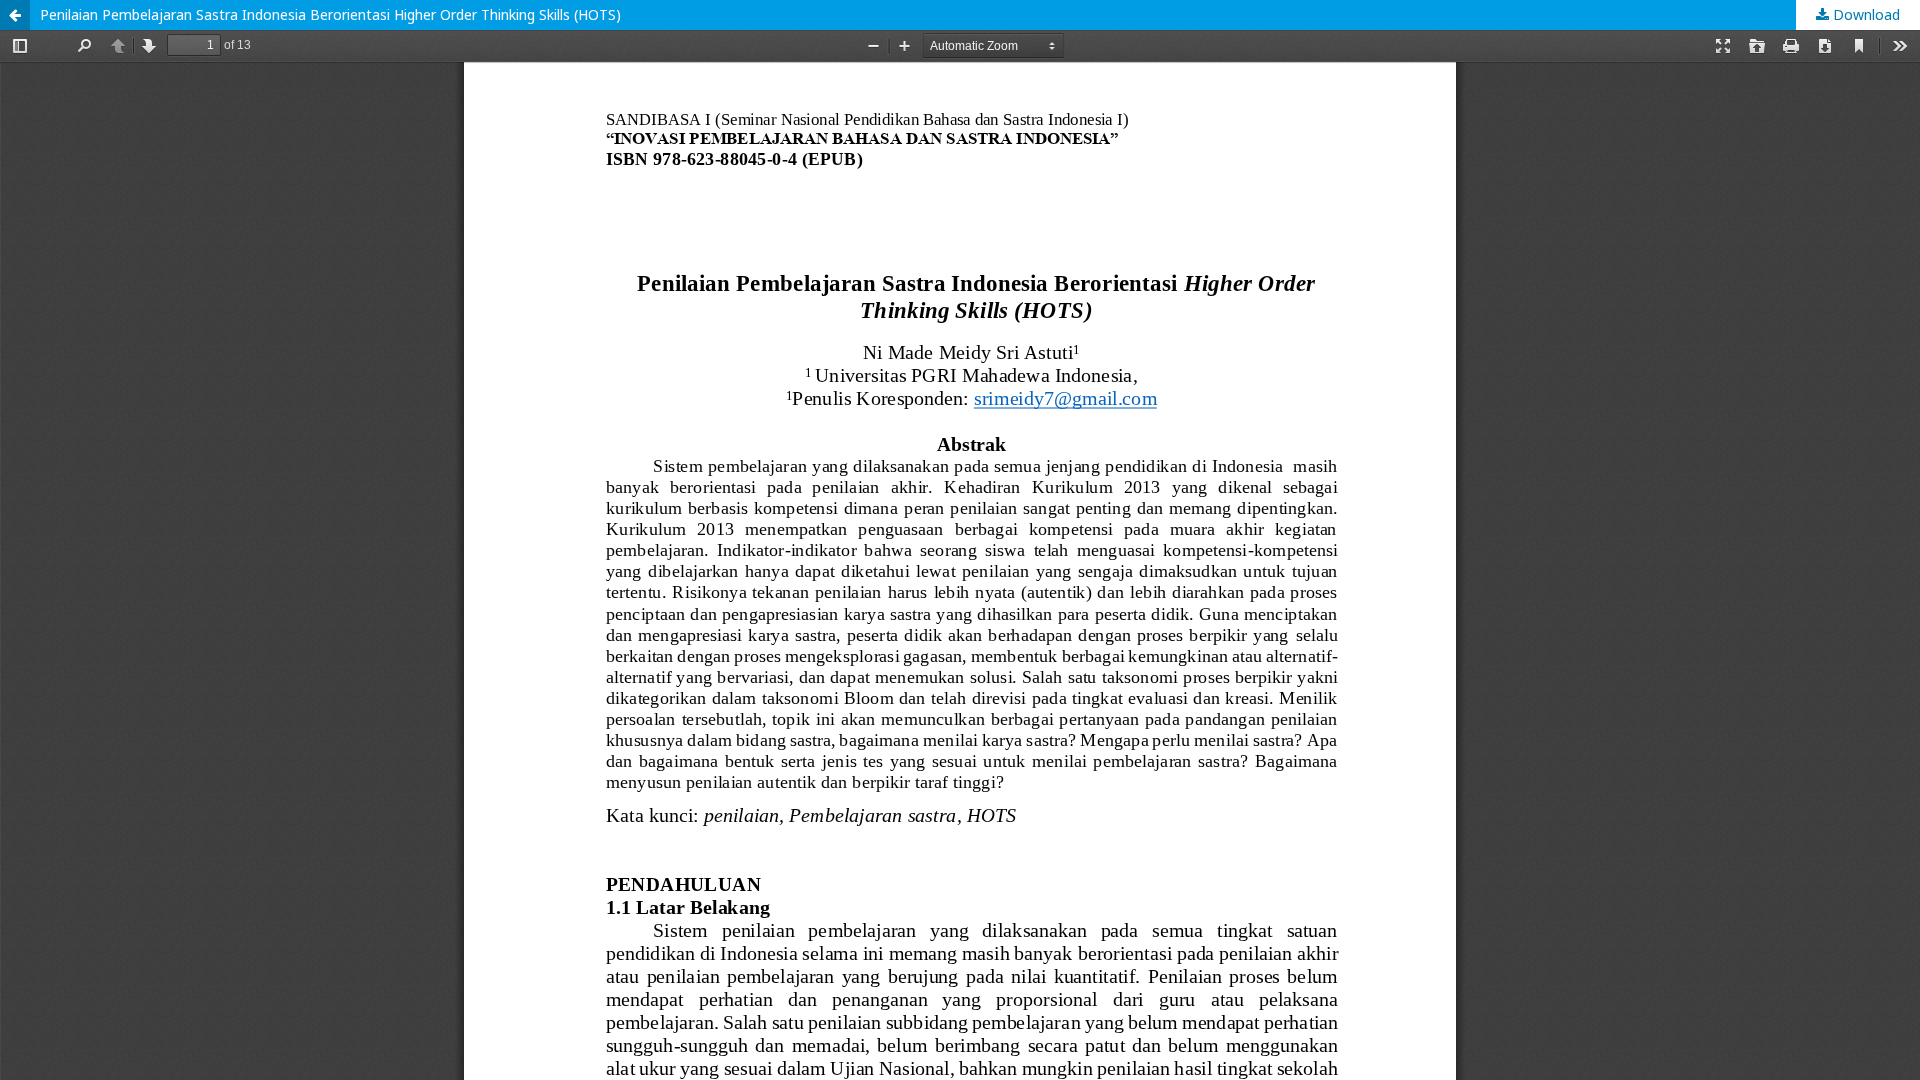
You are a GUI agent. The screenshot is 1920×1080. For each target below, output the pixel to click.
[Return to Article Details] (15, 15)
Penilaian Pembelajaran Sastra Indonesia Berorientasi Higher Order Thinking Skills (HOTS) (330, 14)
